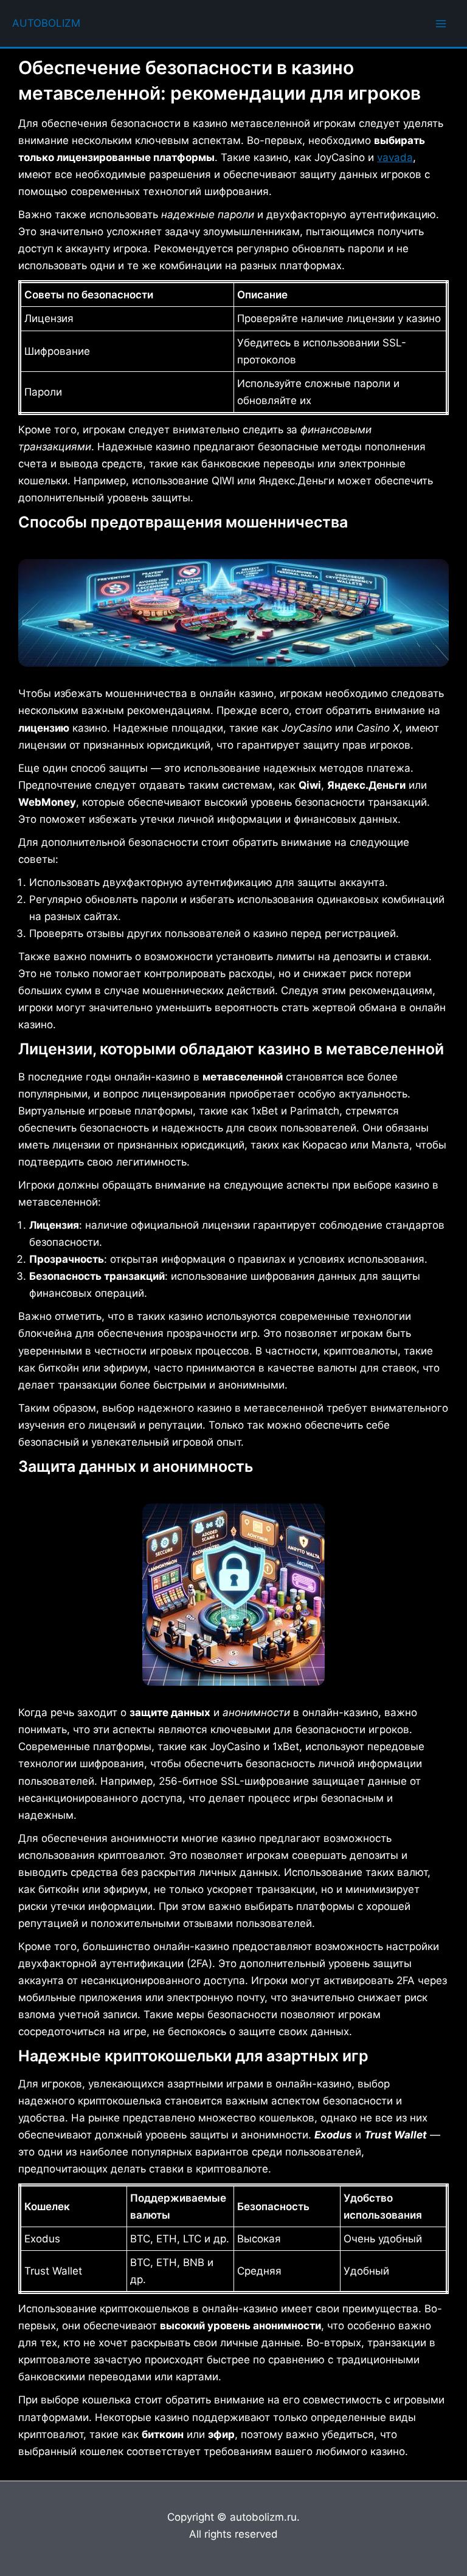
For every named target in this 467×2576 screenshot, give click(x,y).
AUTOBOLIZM (46, 23)
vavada (395, 157)
